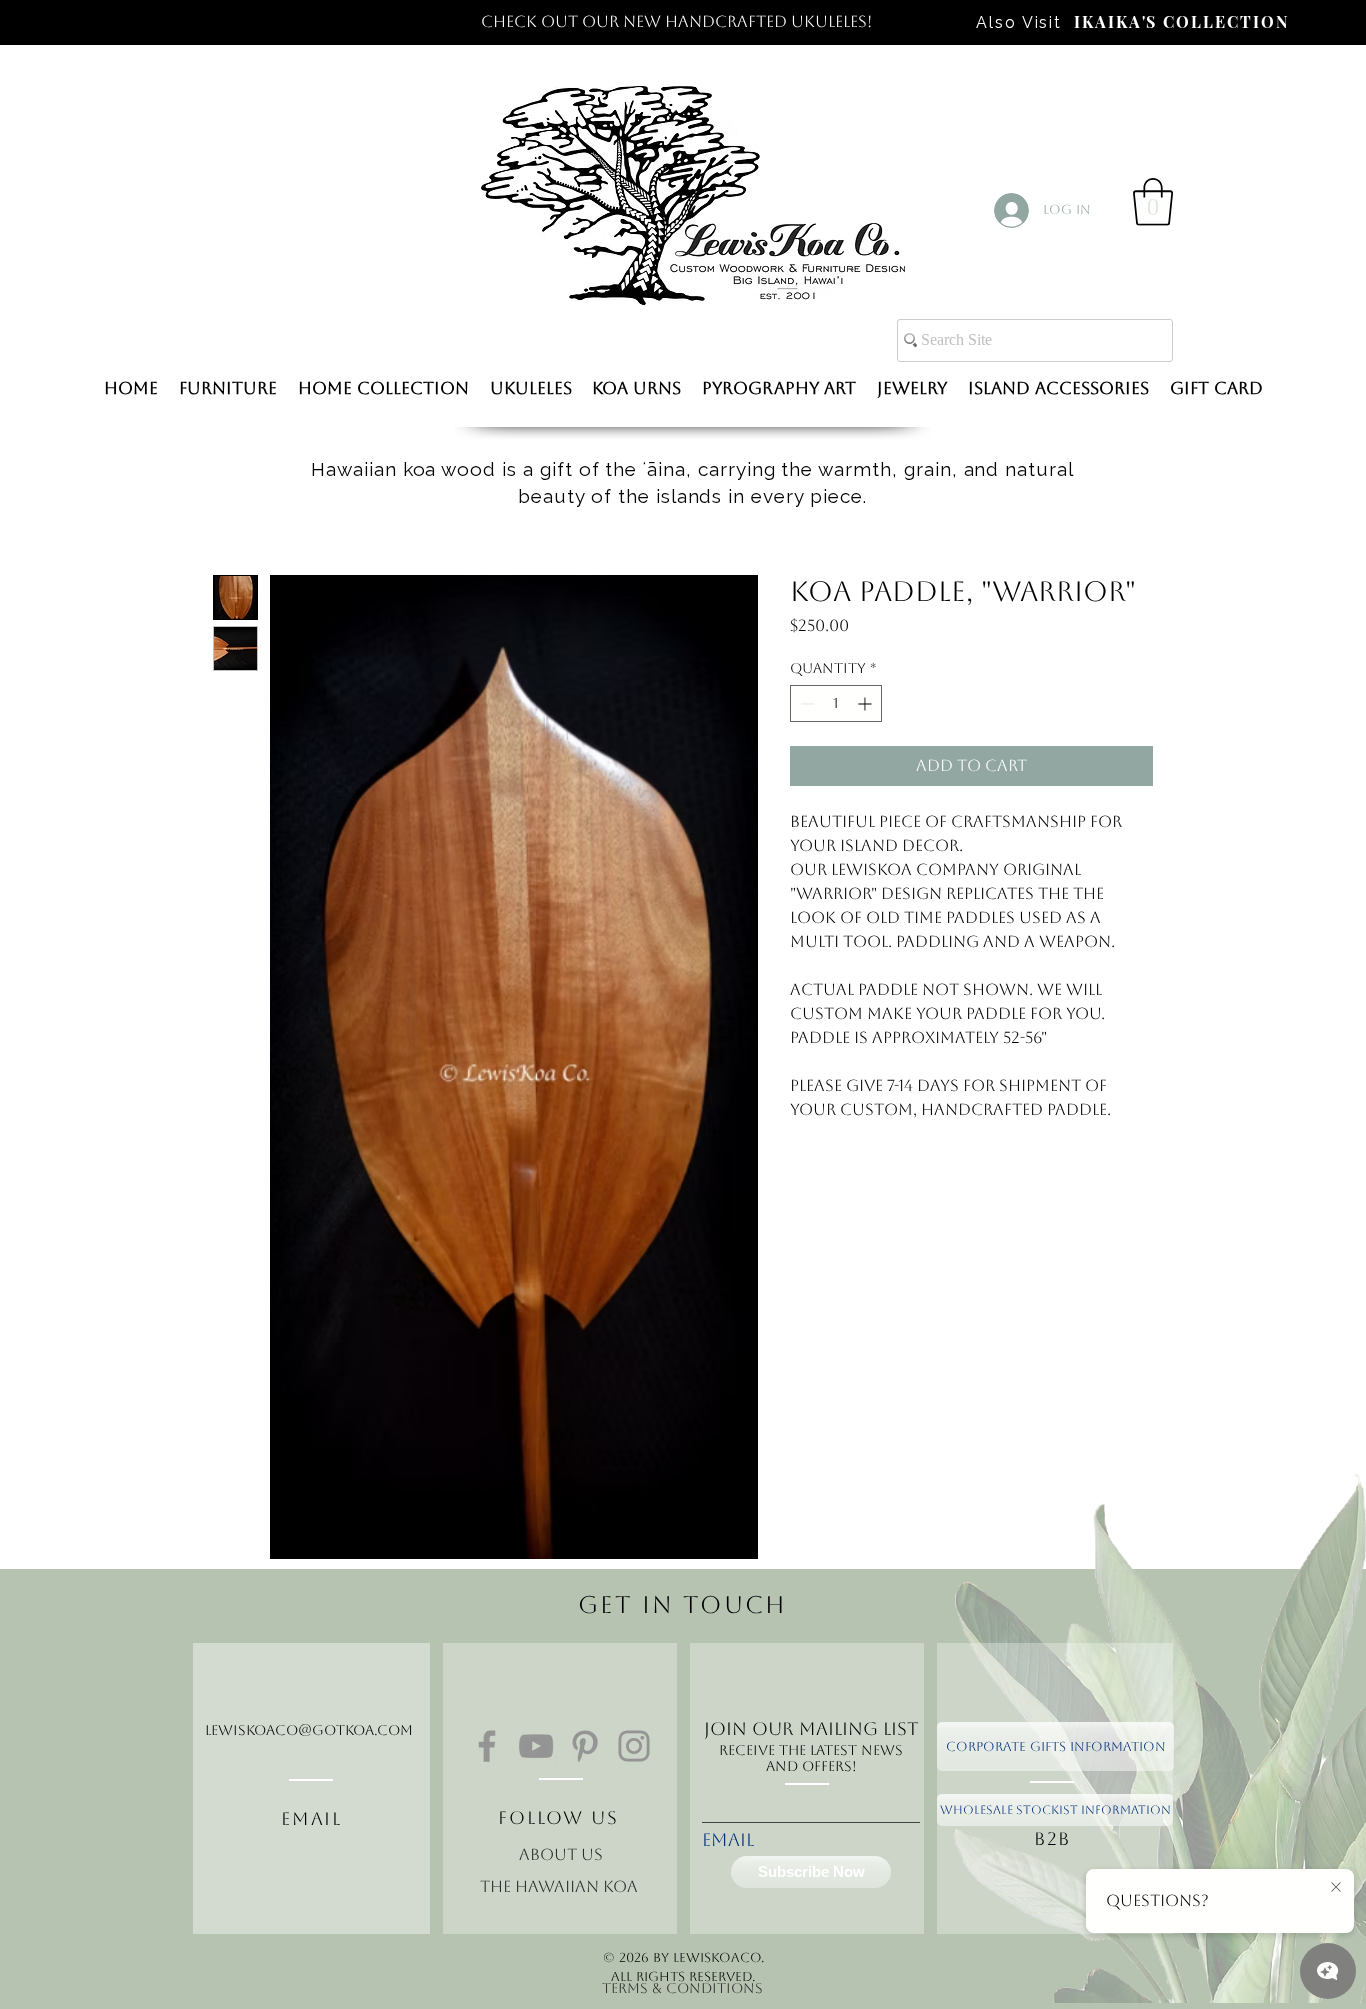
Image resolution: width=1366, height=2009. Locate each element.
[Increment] (866, 703)
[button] (1153, 202)
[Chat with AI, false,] (1328, 1971)
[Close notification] (1336, 1888)
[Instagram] (634, 1746)
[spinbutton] (836, 703)
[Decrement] (805, 703)
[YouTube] (536, 1746)
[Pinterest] (585, 1746)
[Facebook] (487, 1746)
